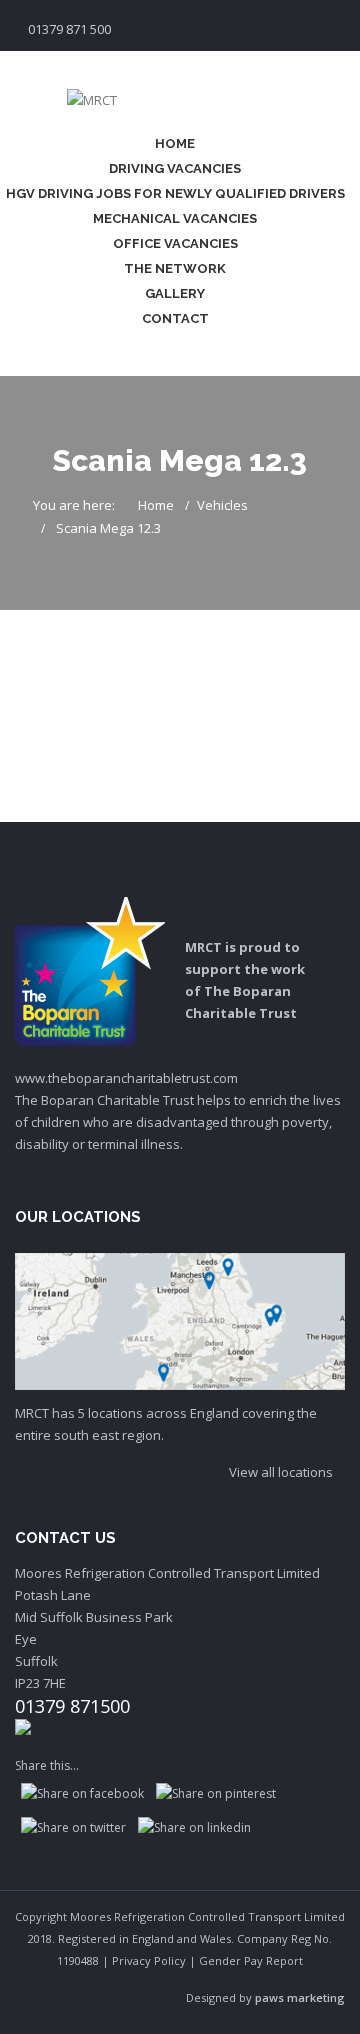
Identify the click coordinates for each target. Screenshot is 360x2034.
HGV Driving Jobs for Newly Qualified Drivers (175, 193)
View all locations (282, 1472)
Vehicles (222, 505)
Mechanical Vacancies (175, 218)
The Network (175, 268)
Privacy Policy (149, 1960)
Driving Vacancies (175, 168)
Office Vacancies (175, 243)
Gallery (175, 293)
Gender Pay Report (251, 1960)
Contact (175, 318)
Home (175, 143)
